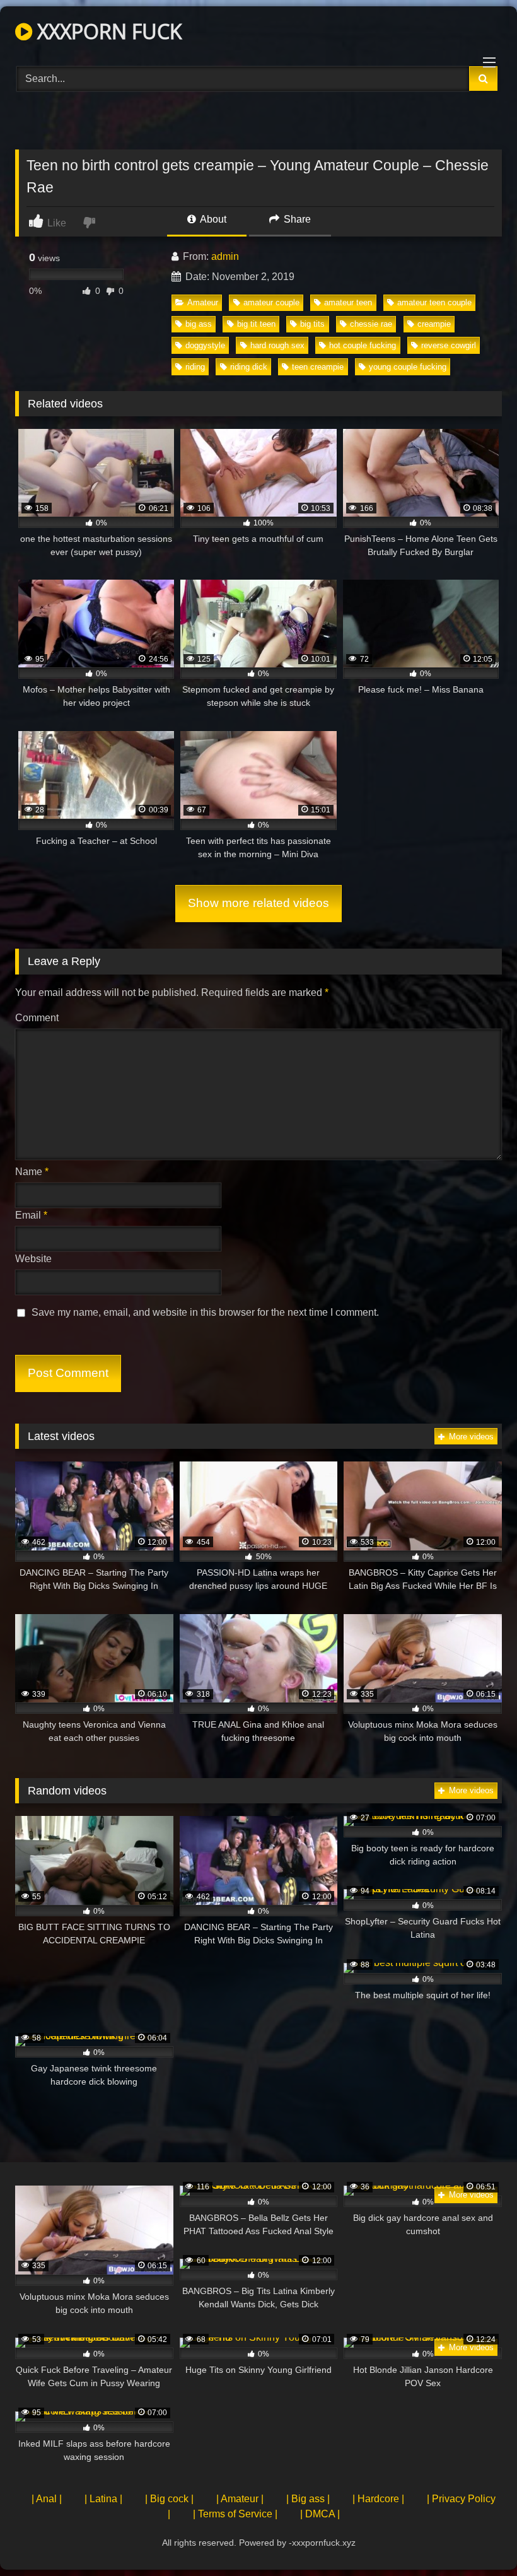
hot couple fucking (363, 345)
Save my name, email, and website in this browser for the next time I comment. (205, 1312)
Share (296, 219)
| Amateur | (240, 2499)
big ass (199, 324)
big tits (312, 324)
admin (225, 256)
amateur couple (271, 302)
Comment (37, 1018)
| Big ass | (308, 2499)
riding (195, 367)
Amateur (203, 302)
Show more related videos (258, 903)
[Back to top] (478, 2538)
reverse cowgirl (449, 345)
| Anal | (47, 2499)
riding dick (249, 367)
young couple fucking (408, 367)
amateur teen (348, 302)
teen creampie (318, 367)
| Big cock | (169, 2499)
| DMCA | (320, 2514)
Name (32, 1172)
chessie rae (371, 324)
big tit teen (256, 324)
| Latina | (103, 2499)
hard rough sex (277, 345)
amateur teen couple (434, 302)
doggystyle (205, 345)
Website (33, 1259)
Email (31, 1215)
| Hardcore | (378, 2499)
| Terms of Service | (235, 2514)
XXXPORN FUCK (107, 31)
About (212, 219)
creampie (434, 324)
